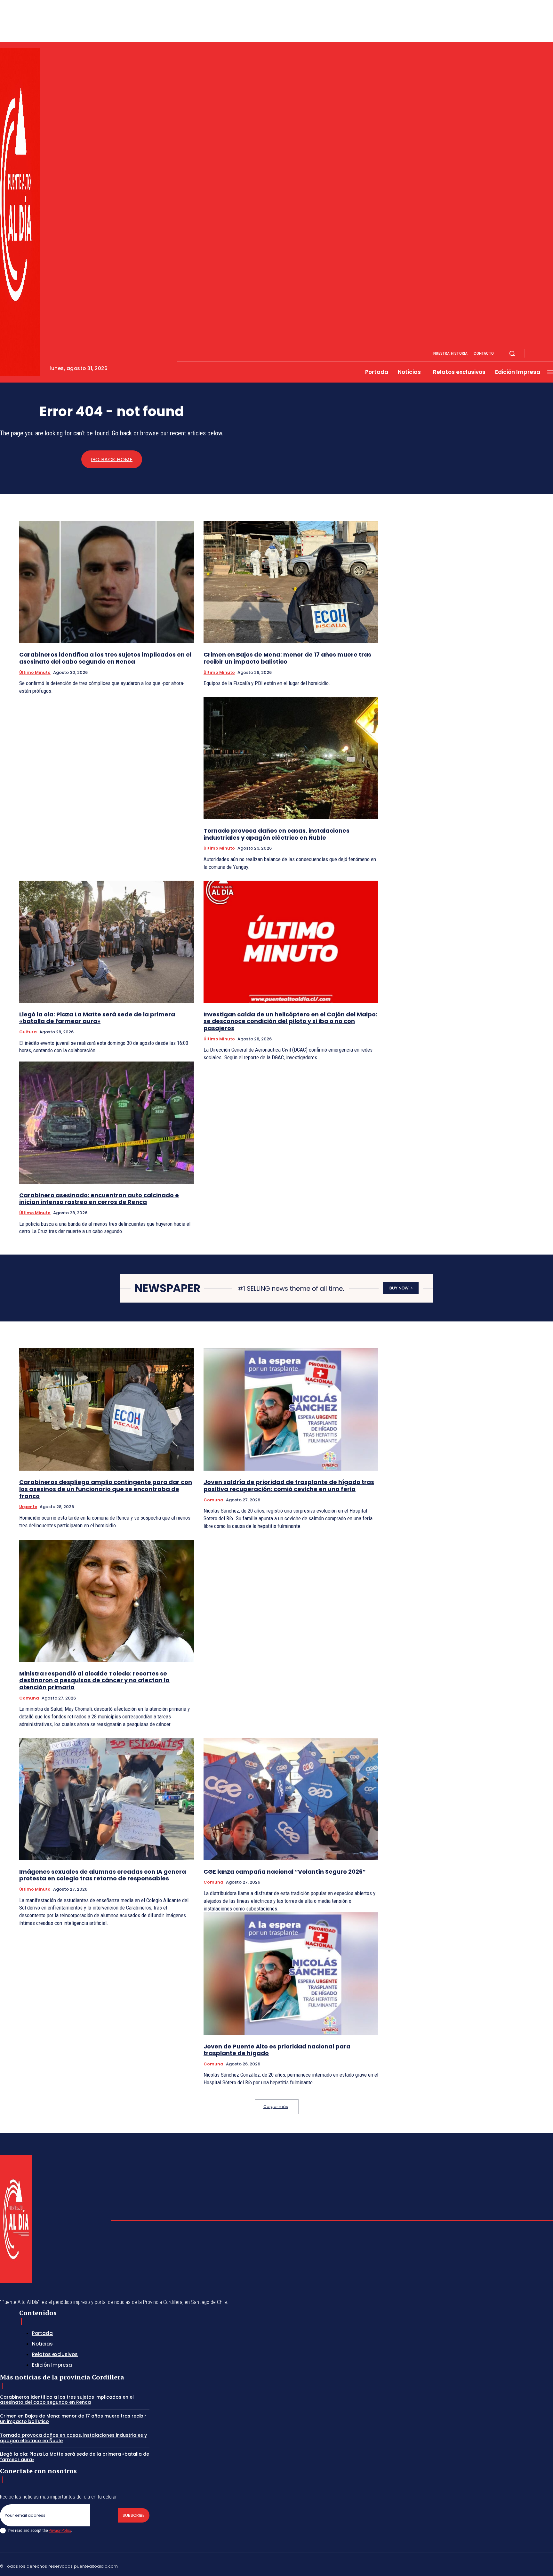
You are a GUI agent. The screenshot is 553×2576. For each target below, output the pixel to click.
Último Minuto (35, 672)
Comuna (213, 1500)
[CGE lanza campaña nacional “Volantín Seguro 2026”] (291, 1799)
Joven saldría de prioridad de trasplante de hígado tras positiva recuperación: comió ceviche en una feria (289, 1486)
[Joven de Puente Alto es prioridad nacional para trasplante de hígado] (291, 1974)
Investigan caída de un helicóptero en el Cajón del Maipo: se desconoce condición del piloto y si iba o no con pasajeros (290, 1021)
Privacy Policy (60, 2530)
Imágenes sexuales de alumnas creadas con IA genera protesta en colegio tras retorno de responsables (103, 1875)
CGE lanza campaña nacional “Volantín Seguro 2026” (285, 1872)
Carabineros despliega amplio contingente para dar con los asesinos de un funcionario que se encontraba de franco (106, 1489)
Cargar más (276, 2107)
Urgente (28, 1507)
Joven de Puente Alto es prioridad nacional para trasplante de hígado (277, 2050)
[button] (512, 353)
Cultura (28, 1032)
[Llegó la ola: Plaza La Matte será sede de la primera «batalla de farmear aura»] (107, 942)
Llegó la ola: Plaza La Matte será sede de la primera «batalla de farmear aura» (97, 1018)
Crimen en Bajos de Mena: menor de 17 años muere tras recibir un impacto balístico (287, 658)
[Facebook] (535, 354)
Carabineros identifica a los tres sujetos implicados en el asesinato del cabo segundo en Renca (105, 658)
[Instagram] (543, 354)
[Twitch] (520, 2565)
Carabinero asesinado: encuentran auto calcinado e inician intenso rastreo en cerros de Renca (99, 1199)
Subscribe (134, 2515)
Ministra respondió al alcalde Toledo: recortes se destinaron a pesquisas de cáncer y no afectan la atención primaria (94, 1680)
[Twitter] (535, 2565)
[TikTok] (505, 2565)
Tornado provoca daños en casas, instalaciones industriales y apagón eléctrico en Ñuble (276, 834)
